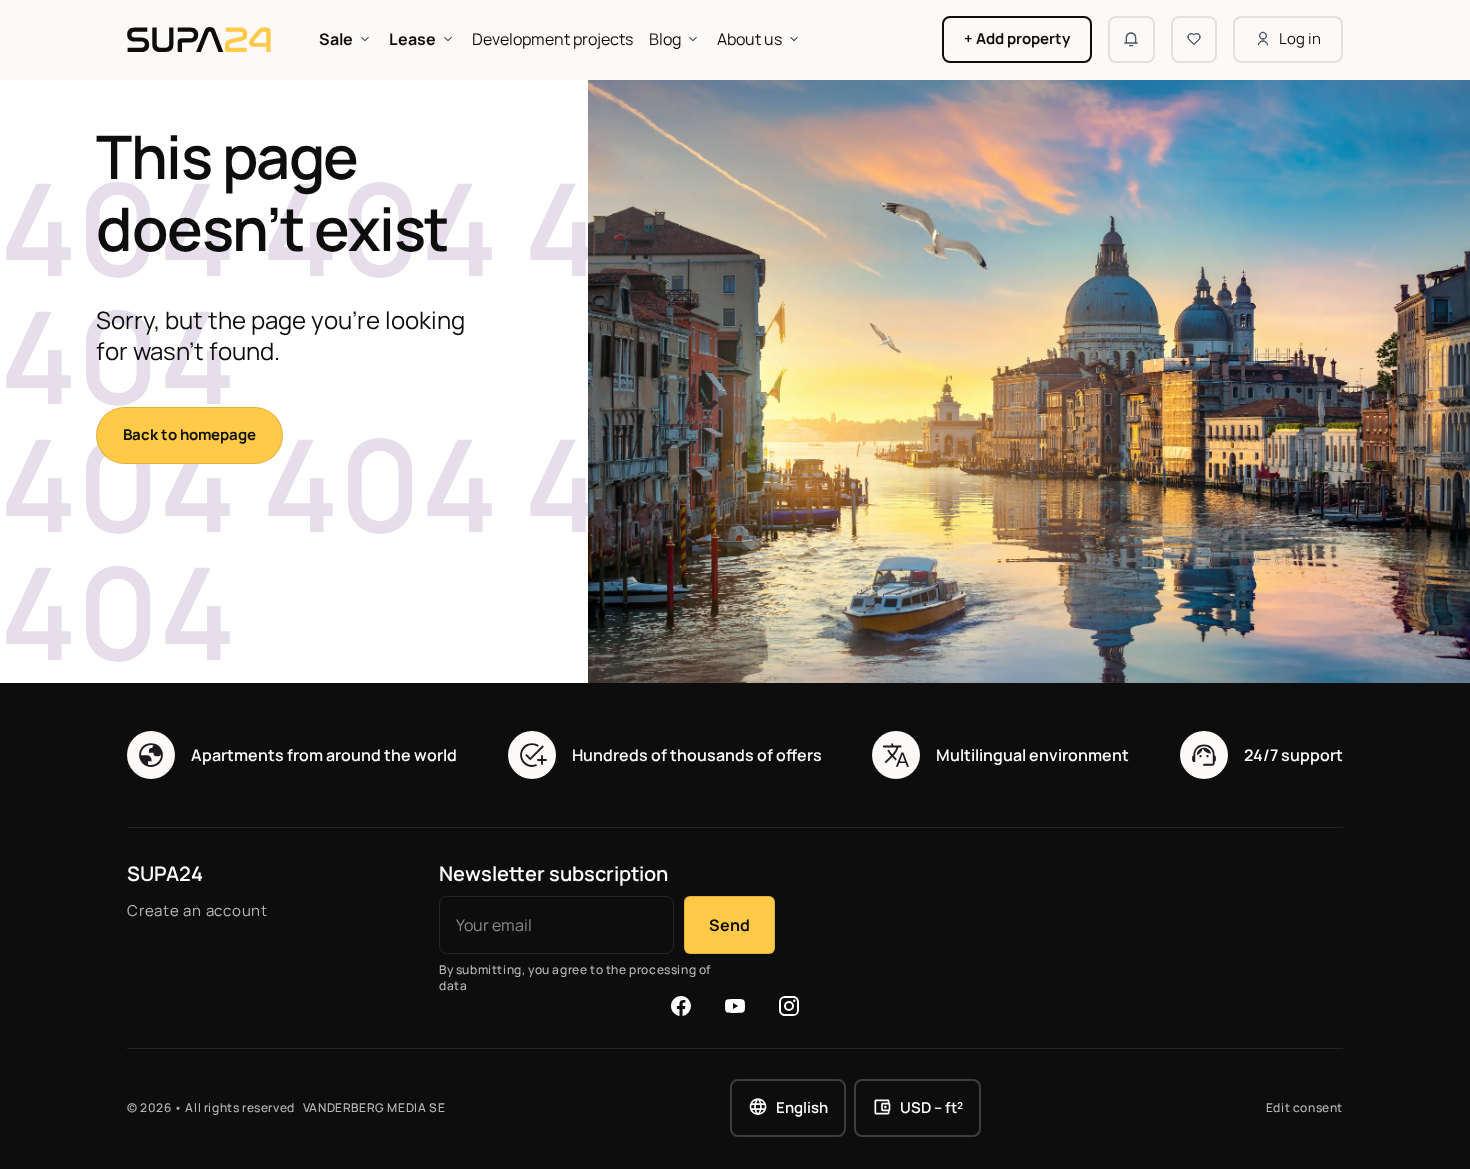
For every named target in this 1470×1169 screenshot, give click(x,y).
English (802, 1107)
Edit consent (1304, 1108)
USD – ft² (931, 1107)
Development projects (552, 39)
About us (749, 39)
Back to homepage (189, 434)
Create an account (197, 910)
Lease (412, 39)
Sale (336, 39)
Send (729, 925)
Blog (665, 39)
